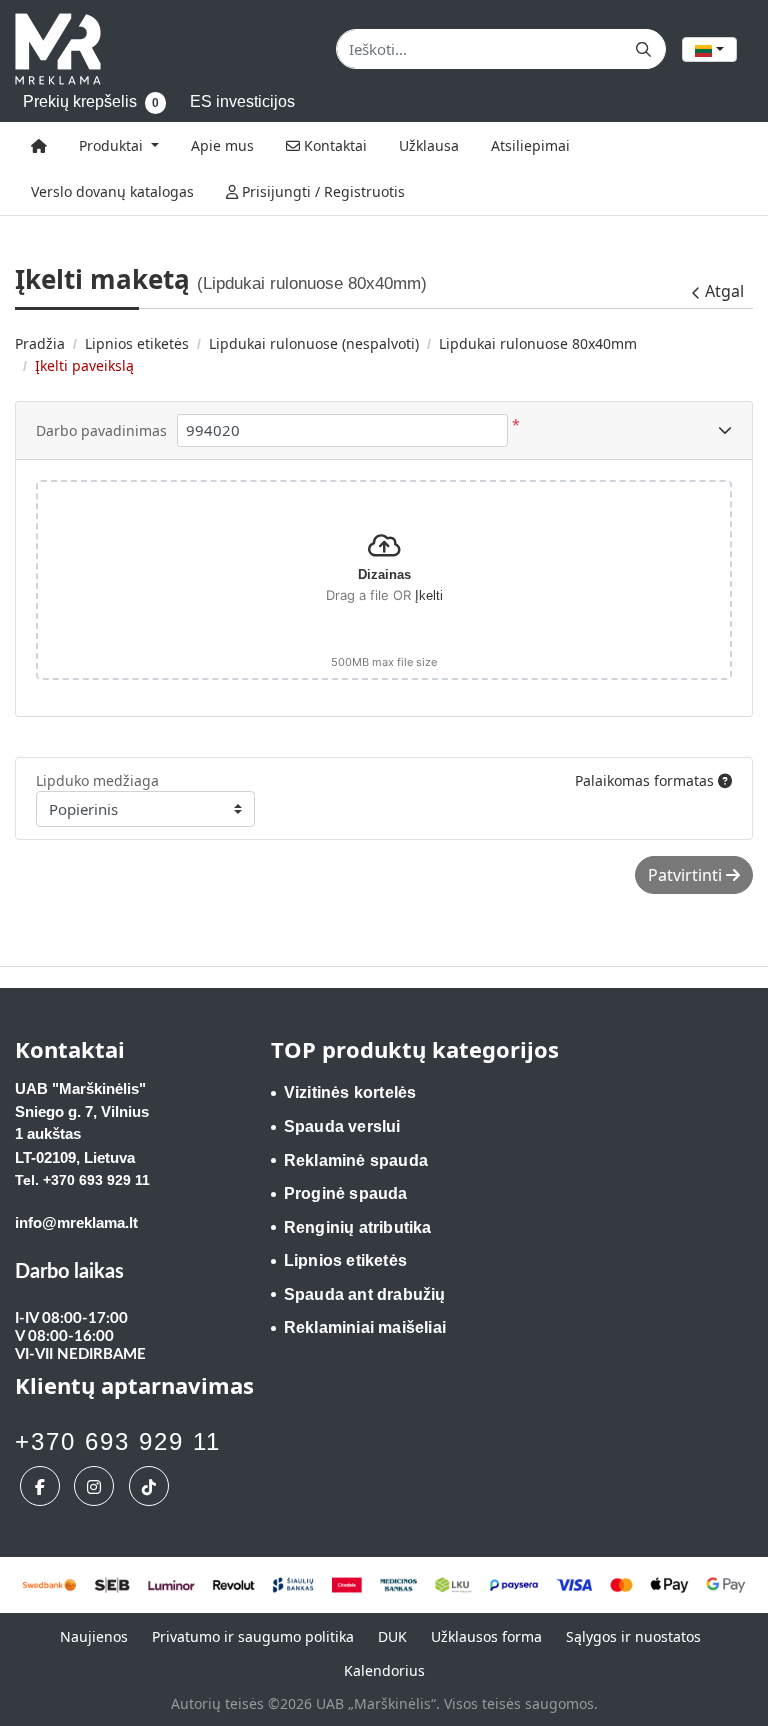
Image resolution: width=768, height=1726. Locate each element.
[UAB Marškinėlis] (58, 49)
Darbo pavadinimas (101, 430)
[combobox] (709, 49)
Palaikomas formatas (646, 780)
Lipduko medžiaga (97, 780)
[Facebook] (42, 1486)
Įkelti (429, 595)
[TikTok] (151, 1486)
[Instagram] (96, 1486)
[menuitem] (39, 145)
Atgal (724, 291)
